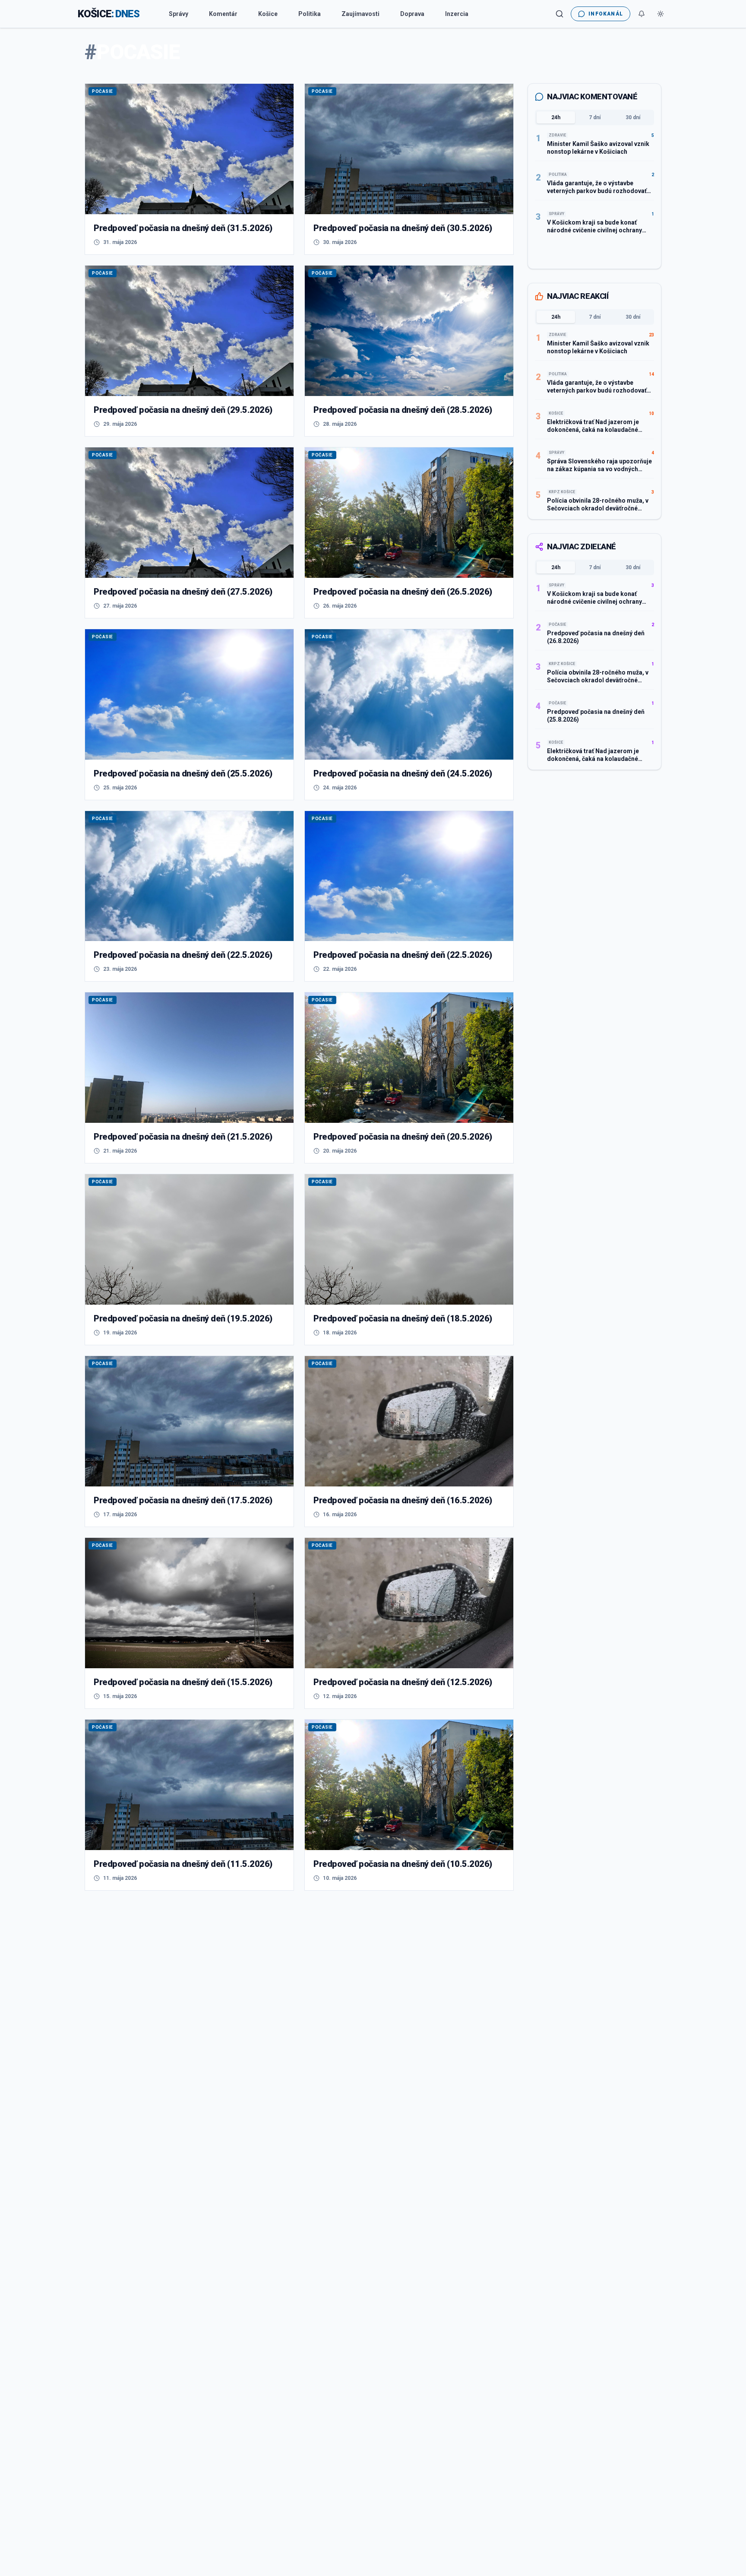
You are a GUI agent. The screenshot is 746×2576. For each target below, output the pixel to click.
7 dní (595, 117)
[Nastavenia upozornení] (642, 14)
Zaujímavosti (360, 14)
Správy (179, 14)
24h (556, 117)
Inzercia (457, 14)
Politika (310, 14)
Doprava (412, 14)
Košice (268, 14)
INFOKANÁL (606, 14)
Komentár (223, 14)
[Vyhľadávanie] (559, 14)
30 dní (633, 117)
